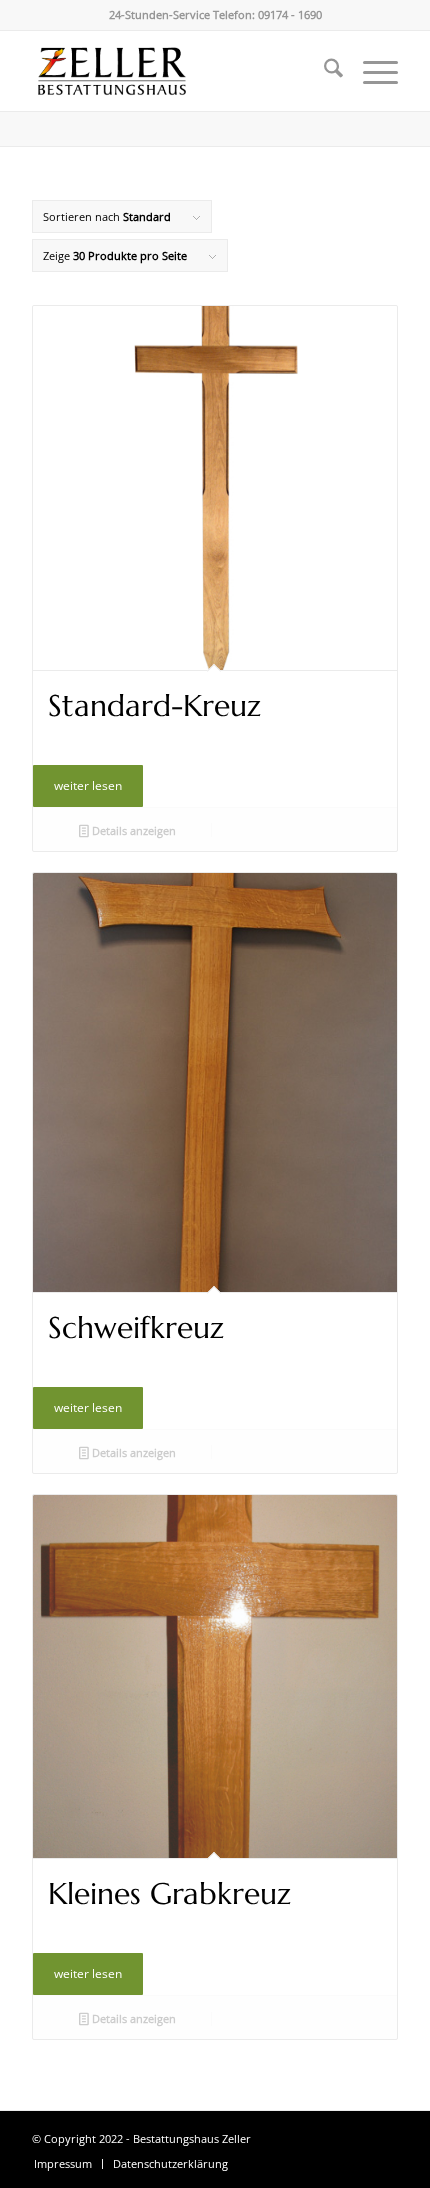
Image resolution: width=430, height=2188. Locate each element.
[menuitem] (323, 71)
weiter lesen (88, 785)
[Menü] (370, 71)
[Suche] (323, 71)
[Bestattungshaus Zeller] (178, 71)
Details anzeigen (132, 830)
